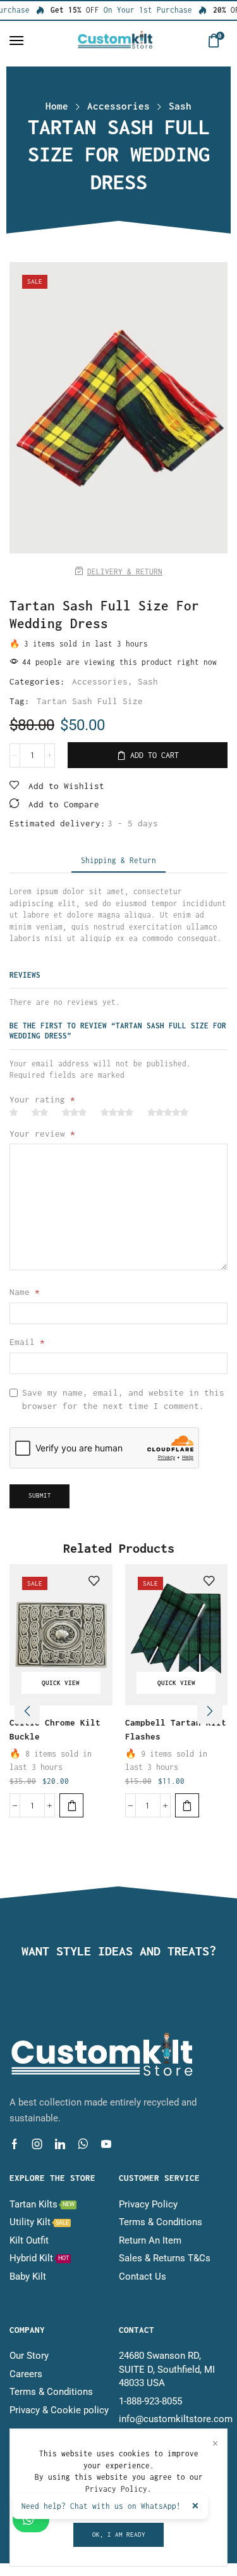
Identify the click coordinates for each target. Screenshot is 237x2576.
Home (57, 106)
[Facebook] (15, 2144)
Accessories (118, 106)
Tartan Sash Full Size (90, 701)
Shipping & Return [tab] (118, 860)
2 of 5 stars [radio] (40, 1113)
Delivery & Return (125, 571)
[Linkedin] (60, 2144)
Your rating (42, 1099)
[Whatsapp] (83, 2144)
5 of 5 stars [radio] (168, 1113)
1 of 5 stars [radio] (14, 1113)
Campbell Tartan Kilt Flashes (176, 1729)
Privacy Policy (116, 2489)
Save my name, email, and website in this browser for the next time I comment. (123, 1399)
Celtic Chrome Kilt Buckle (55, 1729)
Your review (42, 1133)
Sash (180, 106)
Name (25, 1292)
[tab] (118, 861)
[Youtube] (106, 2144)
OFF (69, 10)
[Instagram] (37, 2144)
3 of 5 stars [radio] (74, 1113)
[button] (16, 41)
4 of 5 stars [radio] (117, 1113)
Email (27, 1342)
